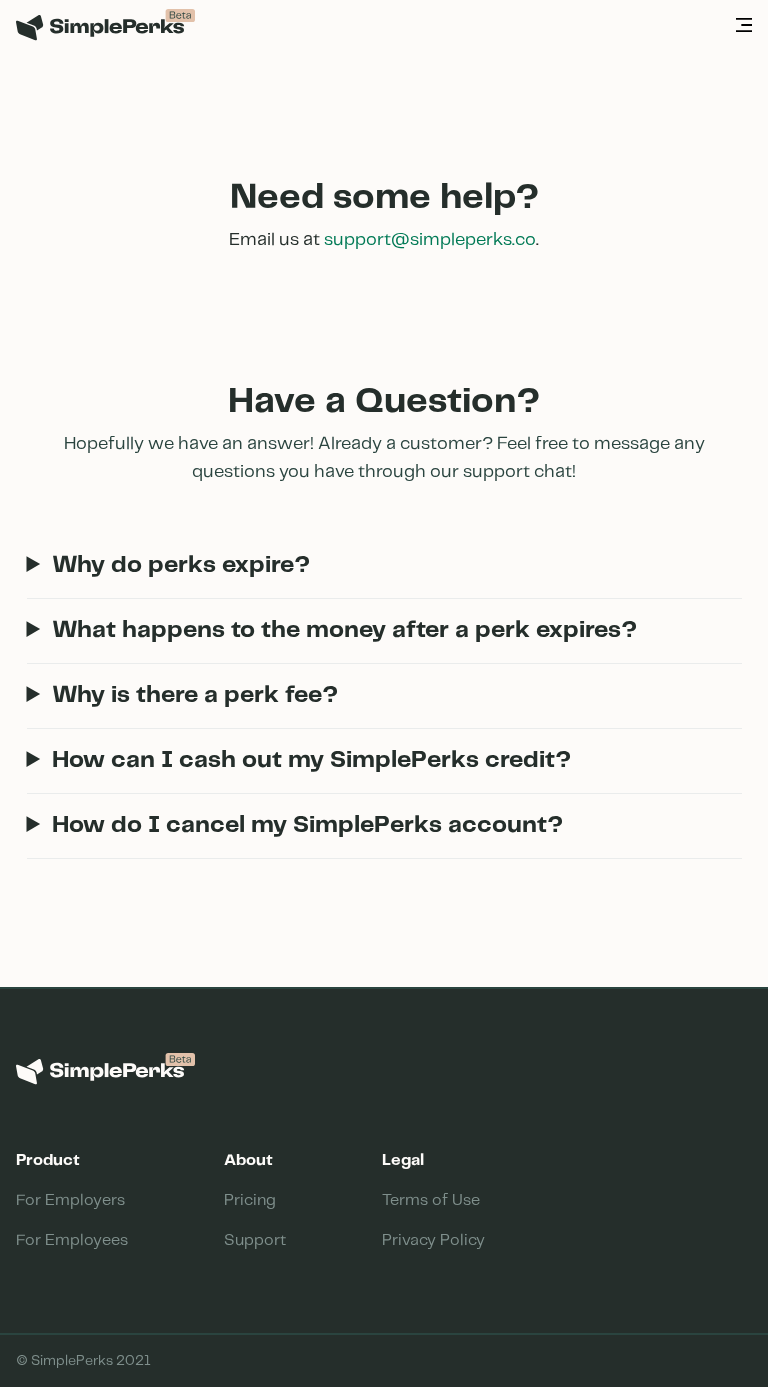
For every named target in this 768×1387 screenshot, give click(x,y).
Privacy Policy (433, 1240)
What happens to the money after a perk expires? (344, 630)
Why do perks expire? (181, 565)
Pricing (250, 1200)
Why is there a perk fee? (195, 695)
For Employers (70, 1200)
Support (255, 1240)
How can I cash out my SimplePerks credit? (311, 760)
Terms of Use (431, 1200)
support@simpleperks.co (430, 240)
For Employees (72, 1240)
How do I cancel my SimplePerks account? (307, 825)
